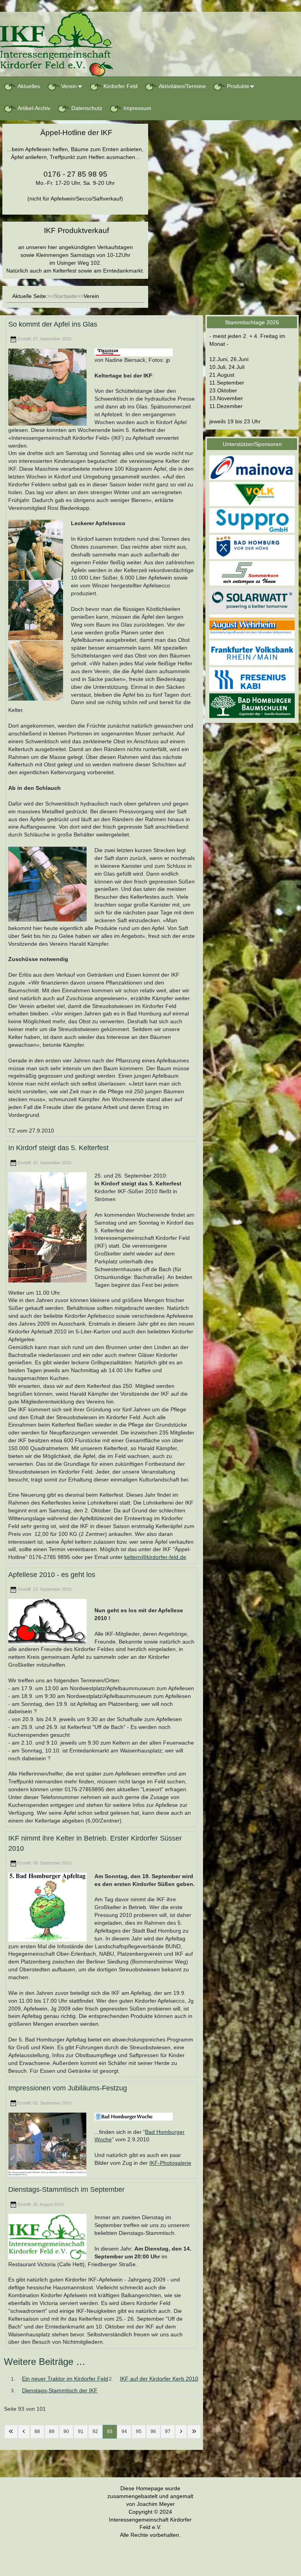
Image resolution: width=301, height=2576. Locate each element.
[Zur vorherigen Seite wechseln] (24, 2432)
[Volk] (252, 494)
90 (66, 2431)
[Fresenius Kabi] (252, 679)
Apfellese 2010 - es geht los (52, 1575)
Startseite (65, 296)
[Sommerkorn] (252, 573)
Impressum (137, 108)
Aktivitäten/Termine (182, 86)
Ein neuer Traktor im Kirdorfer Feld (65, 2379)
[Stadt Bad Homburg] (252, 547)
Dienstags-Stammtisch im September (66, 2190)
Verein (69, 86)
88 (37, 2431)
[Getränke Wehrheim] (252, 626)
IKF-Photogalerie (170, 2163)
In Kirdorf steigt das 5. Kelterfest (58, 1148)
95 (139, 2431)
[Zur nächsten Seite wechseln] (181, 2432)
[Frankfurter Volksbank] (252, 652)
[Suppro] (252, 520)
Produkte (238, 86)
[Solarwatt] (252, 600)
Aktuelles (29, 86)
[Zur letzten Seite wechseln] (194, 2432)
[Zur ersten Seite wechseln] (11, 2432)
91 (81, 2431)
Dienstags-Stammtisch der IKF (60, 2390)
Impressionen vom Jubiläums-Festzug (68, 2088)
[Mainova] (252, 467)
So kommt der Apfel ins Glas (53, 324)
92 (95, 2431)
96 (153, 2431)
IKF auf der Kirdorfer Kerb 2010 (159, 2379)
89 (52, 2431)
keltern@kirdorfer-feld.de (155, 1557)
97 (168, 2431)
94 (124, 2431)
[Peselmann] (252, 705)
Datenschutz (87, 108)
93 (110, 2431)
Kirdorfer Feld (121, 86)
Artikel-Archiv (34, 108)
